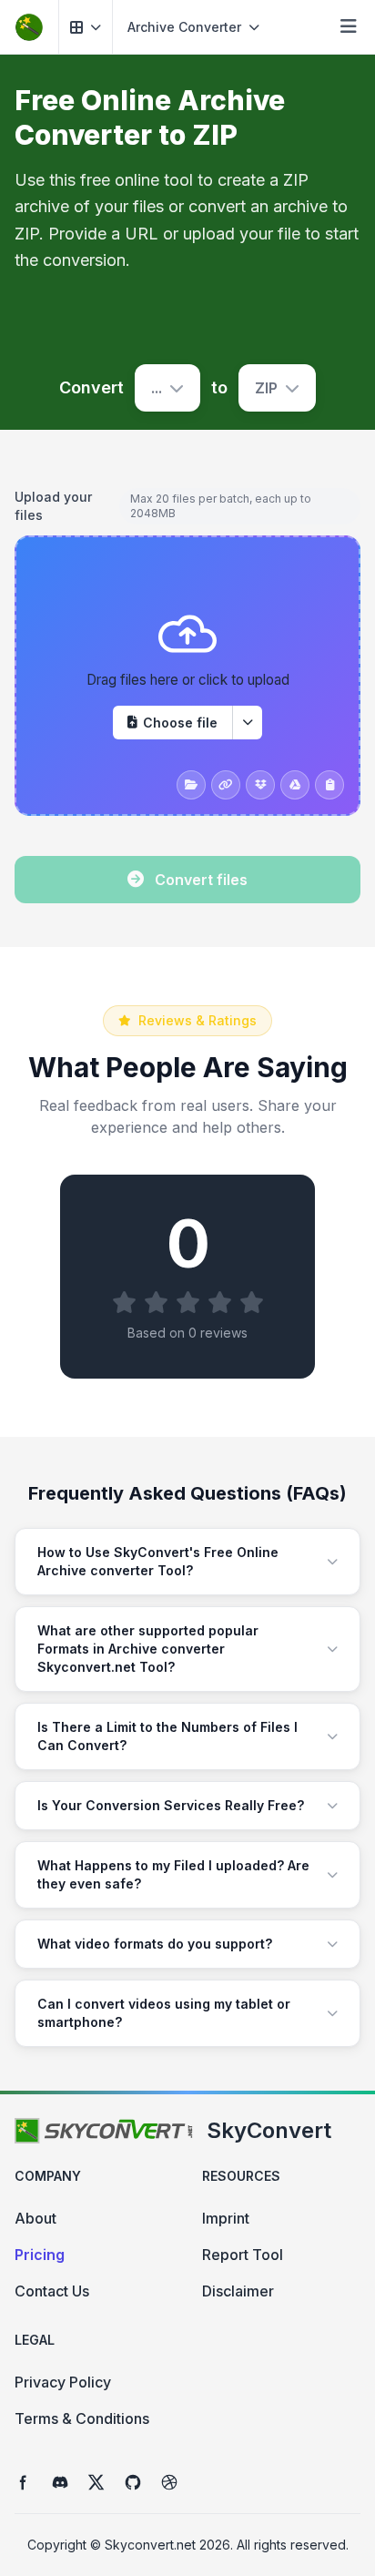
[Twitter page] (96, 2482)
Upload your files (53, 506)
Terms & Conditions (82, 2418)
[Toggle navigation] (349, 27)
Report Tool (243, 2255)
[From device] (191, 785)
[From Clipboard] (329, 785)
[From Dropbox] (260, 785)
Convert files (201, 880)
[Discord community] (60, 2482)
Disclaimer (238, 2291)
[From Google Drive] (295, 785)
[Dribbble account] (169, 2482)
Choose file (180, 723)
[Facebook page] (24, 2482)
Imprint (226, 2218)
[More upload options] (248, 723)
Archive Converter (184, 27)
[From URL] (226, 785)
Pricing (40, 2255)
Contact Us (52, 2291)
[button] (86, 27)
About (35, 2218)
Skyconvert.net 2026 (167, 2545)
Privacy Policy (63, 2382)
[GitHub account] (133, 2482)
